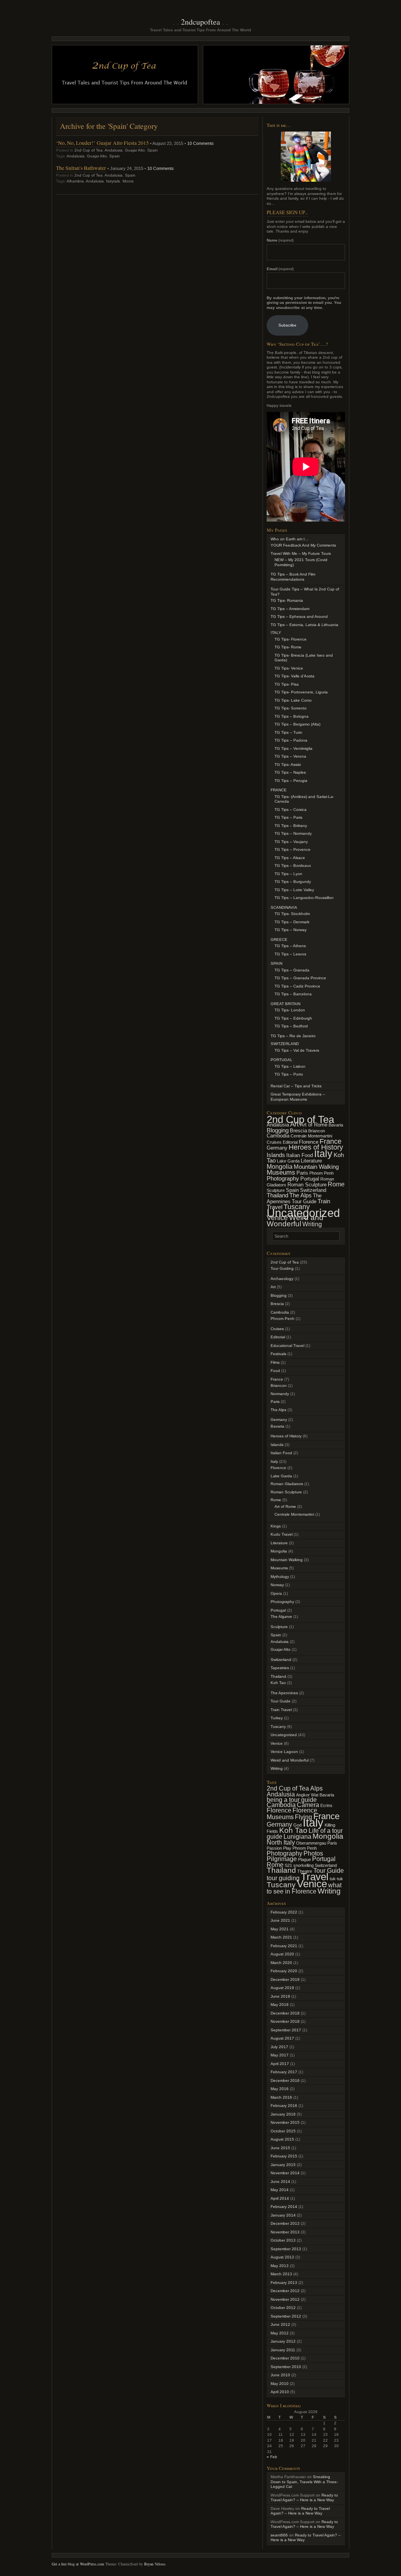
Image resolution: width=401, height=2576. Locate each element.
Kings (276, 1526)
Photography (283, 1179)
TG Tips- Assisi (288, 764)
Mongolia (280, 1166)
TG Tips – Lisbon (290, 1066)
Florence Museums (292, 1814)
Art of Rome (314, 1125)
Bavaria (336, 1125)
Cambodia (278, 1136)
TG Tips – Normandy (293, 833)
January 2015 (283, 2165)
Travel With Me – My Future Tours (301, 553)
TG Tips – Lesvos (290, 954)
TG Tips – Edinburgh (293, 1018)
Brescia (298, 1131)
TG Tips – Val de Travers (297, 1050)
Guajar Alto (135, 150)
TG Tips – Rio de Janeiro (293, 1036)
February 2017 (284, 2072)
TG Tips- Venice (289, 668)
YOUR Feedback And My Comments (303, 545)
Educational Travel (287, 1346)
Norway (277, 1585)
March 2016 (281, 2097)
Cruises (274, 1142)
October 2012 (283, 2308)
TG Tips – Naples (290, 772)
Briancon (317, 1131)
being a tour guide (292, 1800)
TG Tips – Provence (293, 849)
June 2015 (280, 2148)
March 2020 (281, 1963)
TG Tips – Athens (290, 946)
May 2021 (280, 1929)
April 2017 (280, 2064)
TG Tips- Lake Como (293, 700)
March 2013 (281, 2274)
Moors (128, 181)
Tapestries (280, 1668)
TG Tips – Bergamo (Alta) (297, 724)
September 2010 (286, 2367)
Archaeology (282, 1279)
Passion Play (279, 1848)
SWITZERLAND (285, 1044)
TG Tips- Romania (287, 600)
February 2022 (284, 1912)
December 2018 (285, 2013)
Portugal (310, 1179)
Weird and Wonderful (295, 1221)
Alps (316, 1788)
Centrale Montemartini (311, 1136)
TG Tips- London (290, 1010)
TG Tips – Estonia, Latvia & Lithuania (304, 625)
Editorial (290, 1142)
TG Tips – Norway (291, 930)
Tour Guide (304, 1201)
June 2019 (280, 1996)
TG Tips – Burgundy (293, 882)
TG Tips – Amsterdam (290, 609)
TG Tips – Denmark (292, 922)
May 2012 (280, 2333)
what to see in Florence (304, 1888)
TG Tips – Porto (289, 1074)
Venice (277, 1218)
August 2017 (282, 2038)
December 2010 (285, 2358)
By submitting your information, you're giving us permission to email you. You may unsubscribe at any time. (304, 303)
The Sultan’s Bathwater (81, 168)
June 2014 (280, 2182)
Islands (276, 1155)
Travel (315, 1877)
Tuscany (278, 1727)
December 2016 (285, 2080)
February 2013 (284, 2283)
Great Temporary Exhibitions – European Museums (298, 1097)
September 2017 (286, 2030)
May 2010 (280, 2384)
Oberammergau (311, 1843)
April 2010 (280, 2392)
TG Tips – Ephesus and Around (299, 616)
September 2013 (286, 2249)
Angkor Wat (307, 1795)
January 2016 (283, 2114)
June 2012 (280, 2324)
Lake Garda (288, 1161)
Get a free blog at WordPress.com (78, 2564)
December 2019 (285, 1979)
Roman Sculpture (307, 1185)
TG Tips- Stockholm (292, 914)
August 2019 (282, 1988)
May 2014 (280, 2190)
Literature (311, 1161)
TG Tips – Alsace (290, 858)
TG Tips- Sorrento (291, 708)
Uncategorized (303, 1213)
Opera (276, 1593)
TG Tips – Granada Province (300, 978)
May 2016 (280, 2089)
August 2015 (282, 2139)
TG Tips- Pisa (287, 684)
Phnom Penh (322, 1173)
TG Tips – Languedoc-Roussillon (304, 898)
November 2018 (285, 2021)
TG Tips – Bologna (292, 716)
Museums (281, 1172)
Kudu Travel (282, 1534)
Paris (302, 1173)
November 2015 (285, 2122)
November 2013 (285, 2232)
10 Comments (200, 143)
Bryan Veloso (155, 2564)
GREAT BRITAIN (285, 1004)
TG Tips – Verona (290, 756)
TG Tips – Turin (288, 732)
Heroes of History (316, 1147)
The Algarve (281, 1617)
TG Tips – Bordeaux (293, 866)
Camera (308, 1805)
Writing (312, 1224)
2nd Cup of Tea (89, 150)
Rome (336, 1184)
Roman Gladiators (287, 1484)
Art (294, 1124)
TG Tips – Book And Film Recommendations (293, 577)
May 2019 (280, 2005)
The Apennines (284, 1693)
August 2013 (282, 2257)
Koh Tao (278, 1683)
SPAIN (276, 963)
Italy (323, 1154)
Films (275, 1362)
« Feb (272, 2457)
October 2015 (283, 2131)
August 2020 (282, 1954)
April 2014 (280, 2198)
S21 (288, 1865)
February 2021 (284, 1946)
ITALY (276, 633)
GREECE (279, 940)
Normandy (280, 1394)
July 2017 (279, 2047)
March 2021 (281, 1937)
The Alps (301, 1195)
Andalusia (114, 150)
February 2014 (284, 2207)
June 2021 (280, 1920)
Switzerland (313, 1190)
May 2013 (280, 2266)
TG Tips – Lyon (288, 874)
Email (280, 269)
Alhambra (75, 181)
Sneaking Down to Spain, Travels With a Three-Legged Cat (304, 2482)
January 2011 (283, 2350)
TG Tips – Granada (292, 970)
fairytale (113, 181)
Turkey (277, 1718)
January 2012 (283, 2341)
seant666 (279, 2535)
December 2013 (285, 2223)
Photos (313, 1853)
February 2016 (284, 2106)
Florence (309, 1142)
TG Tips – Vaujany (291, 842)
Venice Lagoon (284, 1752)
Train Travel (281, 1710)
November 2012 (285, 2299)
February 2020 (284, 1971)
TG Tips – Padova (291, 740)
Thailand (277, 1195)
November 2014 (285, 2173)
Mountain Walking (316, 1167)
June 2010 (280, 2375)
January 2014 (283, 2215)
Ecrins (326, 1805)
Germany (277, 1148)
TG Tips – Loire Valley (294, 890)
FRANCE (279, 790)
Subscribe (287, 325)
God (297, 1825)
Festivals (278, 1354)
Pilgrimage (282, 1859)
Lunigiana (297, 1837)
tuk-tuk (336, 1879)
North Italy (281, 1842)
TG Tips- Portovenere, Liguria (301, 692)
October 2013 (283, 2240)
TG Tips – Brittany (291, 826)
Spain (153, 150)
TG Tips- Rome (288, 647)
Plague (304, 1859)
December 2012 (285, 2291)
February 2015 (284, 2156)
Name (280, 240)
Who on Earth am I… (290, 539)
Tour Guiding (282, 1268)
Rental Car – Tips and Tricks (296, 1086)
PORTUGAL (282, 1060)
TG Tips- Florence (291, 639)
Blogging (278, 1130)
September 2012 (286, 2316)
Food (275, 1371)
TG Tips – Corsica (291, 810)
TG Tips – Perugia (291, 781)
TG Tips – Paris (288, 817)
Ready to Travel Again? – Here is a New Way (304, 2498)
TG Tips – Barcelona (293, 994)
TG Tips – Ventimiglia (294, 748)
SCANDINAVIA (284, 907)
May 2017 (280, 2055)
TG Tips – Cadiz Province (297, 986)
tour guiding (283, 1878)
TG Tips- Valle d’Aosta (294, 676)
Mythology (280, 1577)
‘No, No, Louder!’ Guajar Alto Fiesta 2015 (102, 143)
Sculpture (276, 1190)
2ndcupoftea (200, 22)
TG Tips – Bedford (291, 1026)
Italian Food (300, 1155)
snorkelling (303, 1865)
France (331, 1141)
